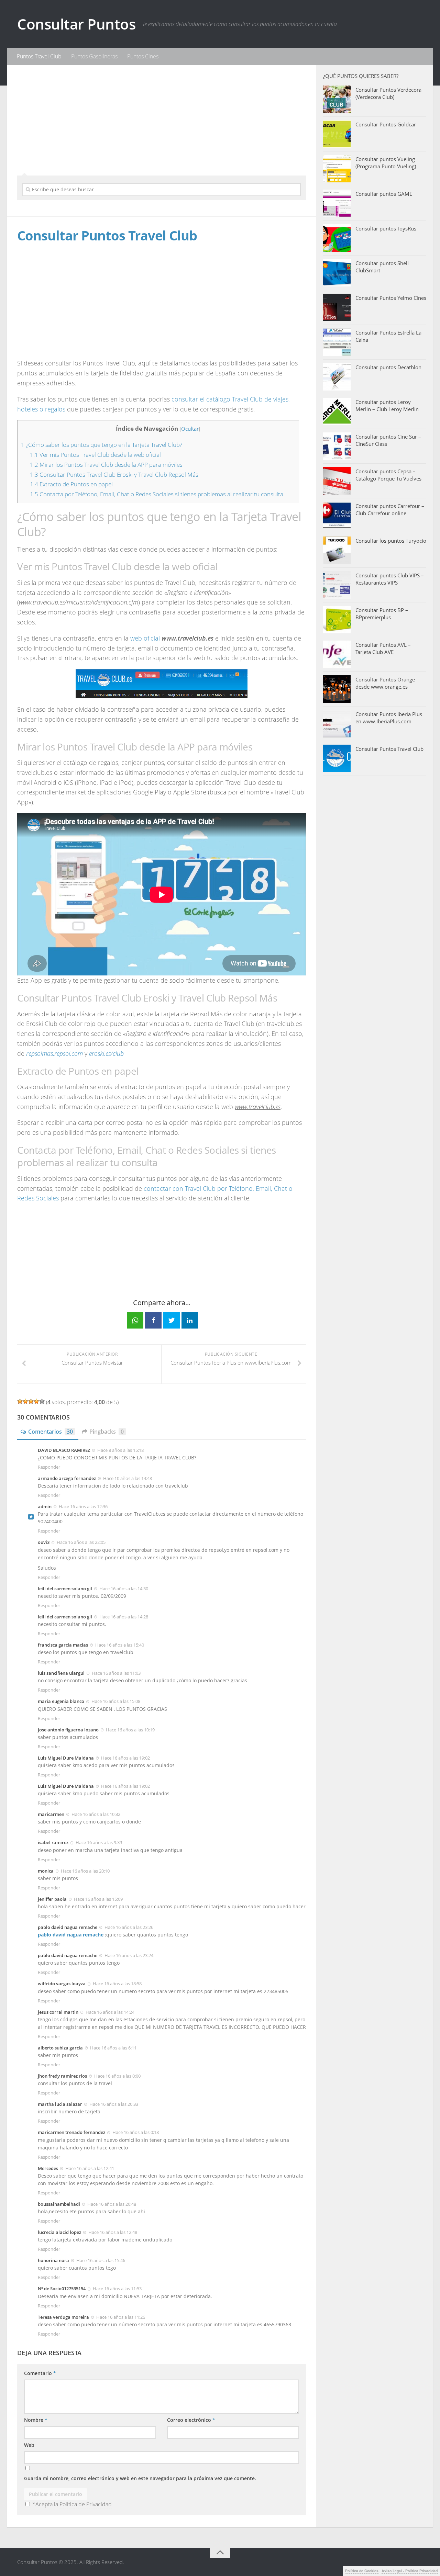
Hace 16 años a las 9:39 (99, 1842)
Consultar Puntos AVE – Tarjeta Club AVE (383, 648)
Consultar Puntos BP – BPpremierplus (382, 614)
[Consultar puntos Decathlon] (337, 377)
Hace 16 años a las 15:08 (116, 1701)
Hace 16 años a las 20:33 (114, 2104)
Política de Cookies (362, 2571)
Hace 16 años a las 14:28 (124, 1617)
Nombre (36, 2420)
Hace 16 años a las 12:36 (83, 1506)
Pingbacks (107, 1432)
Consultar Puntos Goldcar (386, 124)
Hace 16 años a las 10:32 (96, 1814)
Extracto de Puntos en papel (71, 484)
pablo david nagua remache (71, 1935)
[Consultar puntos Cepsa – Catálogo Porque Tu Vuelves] (337, 481)
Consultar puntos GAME (384, 194)
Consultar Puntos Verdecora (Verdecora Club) (388, 93)
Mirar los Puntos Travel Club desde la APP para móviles (106, 465)
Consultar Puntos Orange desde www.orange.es (385, 683)
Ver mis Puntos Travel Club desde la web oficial (95, 455)
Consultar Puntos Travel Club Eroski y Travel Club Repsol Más (114, 474)
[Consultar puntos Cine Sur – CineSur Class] (337, 446)
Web (29, 2445)
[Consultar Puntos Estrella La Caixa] (337, 342)
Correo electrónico (191, 2420)
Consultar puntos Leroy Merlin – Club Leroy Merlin (387, 405)
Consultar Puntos (76, 24)
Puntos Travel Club (39, 56)
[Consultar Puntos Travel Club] (337, 758)
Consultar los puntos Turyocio (391, 541)
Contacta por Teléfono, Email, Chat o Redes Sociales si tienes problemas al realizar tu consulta (157, 494)
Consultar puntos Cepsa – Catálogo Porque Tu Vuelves (388, 475)
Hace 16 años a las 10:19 (130, 1730)
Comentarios (51, 1432)
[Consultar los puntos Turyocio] (337, 550)
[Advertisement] (162, 119)
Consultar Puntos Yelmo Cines (391, 298)
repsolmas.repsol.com (54, 1053)
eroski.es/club (106, 1053)
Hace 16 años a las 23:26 (129, 1927)
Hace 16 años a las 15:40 (120, 1645)
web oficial (145, 638)
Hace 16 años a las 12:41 (90, 2168)
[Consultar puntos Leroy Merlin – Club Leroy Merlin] (337, 411)
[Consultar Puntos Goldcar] (337, 134)
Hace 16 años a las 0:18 (136, 2132)
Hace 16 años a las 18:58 (117, 1984)
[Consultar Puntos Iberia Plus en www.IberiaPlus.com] (337, 724)
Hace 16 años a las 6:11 (113, 2048)
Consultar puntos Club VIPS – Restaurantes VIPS (390, 579)
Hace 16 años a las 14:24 (110, 2012)
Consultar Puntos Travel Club (389, 749)
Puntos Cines (143, 56)
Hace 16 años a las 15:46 (101, 2260)
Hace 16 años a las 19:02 (125, 1758)
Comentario (40, 2373)
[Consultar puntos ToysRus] (337, 238)
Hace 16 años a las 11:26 (121, 2317)
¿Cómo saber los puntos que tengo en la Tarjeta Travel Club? (102, 445)
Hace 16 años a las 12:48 (113, 2232)
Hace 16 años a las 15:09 (98, 1899)
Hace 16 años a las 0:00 (117, 2076)
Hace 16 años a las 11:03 (116, 1673)
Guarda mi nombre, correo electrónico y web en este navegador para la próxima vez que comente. (140, 2478)
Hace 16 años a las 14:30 (124, 1589)
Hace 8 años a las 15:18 (120, 1450)
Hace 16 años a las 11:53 (117, 2289)
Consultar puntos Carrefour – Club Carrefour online (390, 510)
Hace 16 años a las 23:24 (129, 1955)
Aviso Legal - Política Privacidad (410, 2571)
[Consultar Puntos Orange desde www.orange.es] (337, 689)
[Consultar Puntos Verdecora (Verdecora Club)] (337, 99)
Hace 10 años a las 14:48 (128, 1478)
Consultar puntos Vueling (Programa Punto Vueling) (386, 163)
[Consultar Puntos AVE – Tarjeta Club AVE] (337, 654)
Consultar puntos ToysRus (386, 228)
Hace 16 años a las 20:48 (112, 2204)
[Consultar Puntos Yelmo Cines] (337, 307)
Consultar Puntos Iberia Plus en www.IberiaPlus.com (389, 718)
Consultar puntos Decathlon (388, 367)
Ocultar (190, 429)
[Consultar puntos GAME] (337, 203)
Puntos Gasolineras (94, 56)
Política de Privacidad (86, 2504)
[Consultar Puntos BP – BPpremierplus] (337, 620)
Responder (49, 1467)
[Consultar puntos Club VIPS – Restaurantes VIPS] (337, 585)
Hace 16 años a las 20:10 (85, 1871)
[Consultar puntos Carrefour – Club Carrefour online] (337, 516)
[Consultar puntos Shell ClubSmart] (337, 273)
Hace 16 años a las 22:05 (81, 1542)
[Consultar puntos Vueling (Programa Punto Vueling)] (337, 169)
